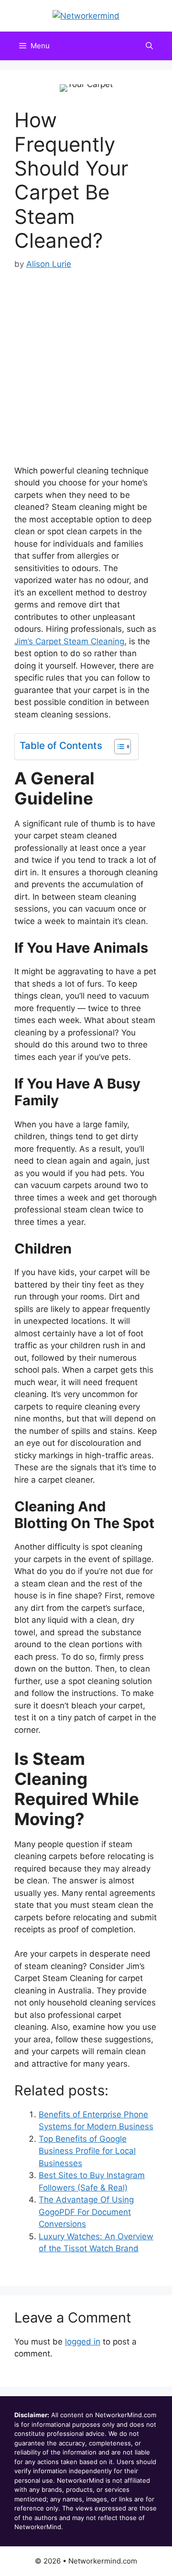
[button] (149, 46)
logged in (83, 2342)
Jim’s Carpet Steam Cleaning (69, 641)
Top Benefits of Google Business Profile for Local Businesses (87, 2151)
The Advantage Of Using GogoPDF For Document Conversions (86, 2212)
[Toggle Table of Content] (118, 747)
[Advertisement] (86, 363)
